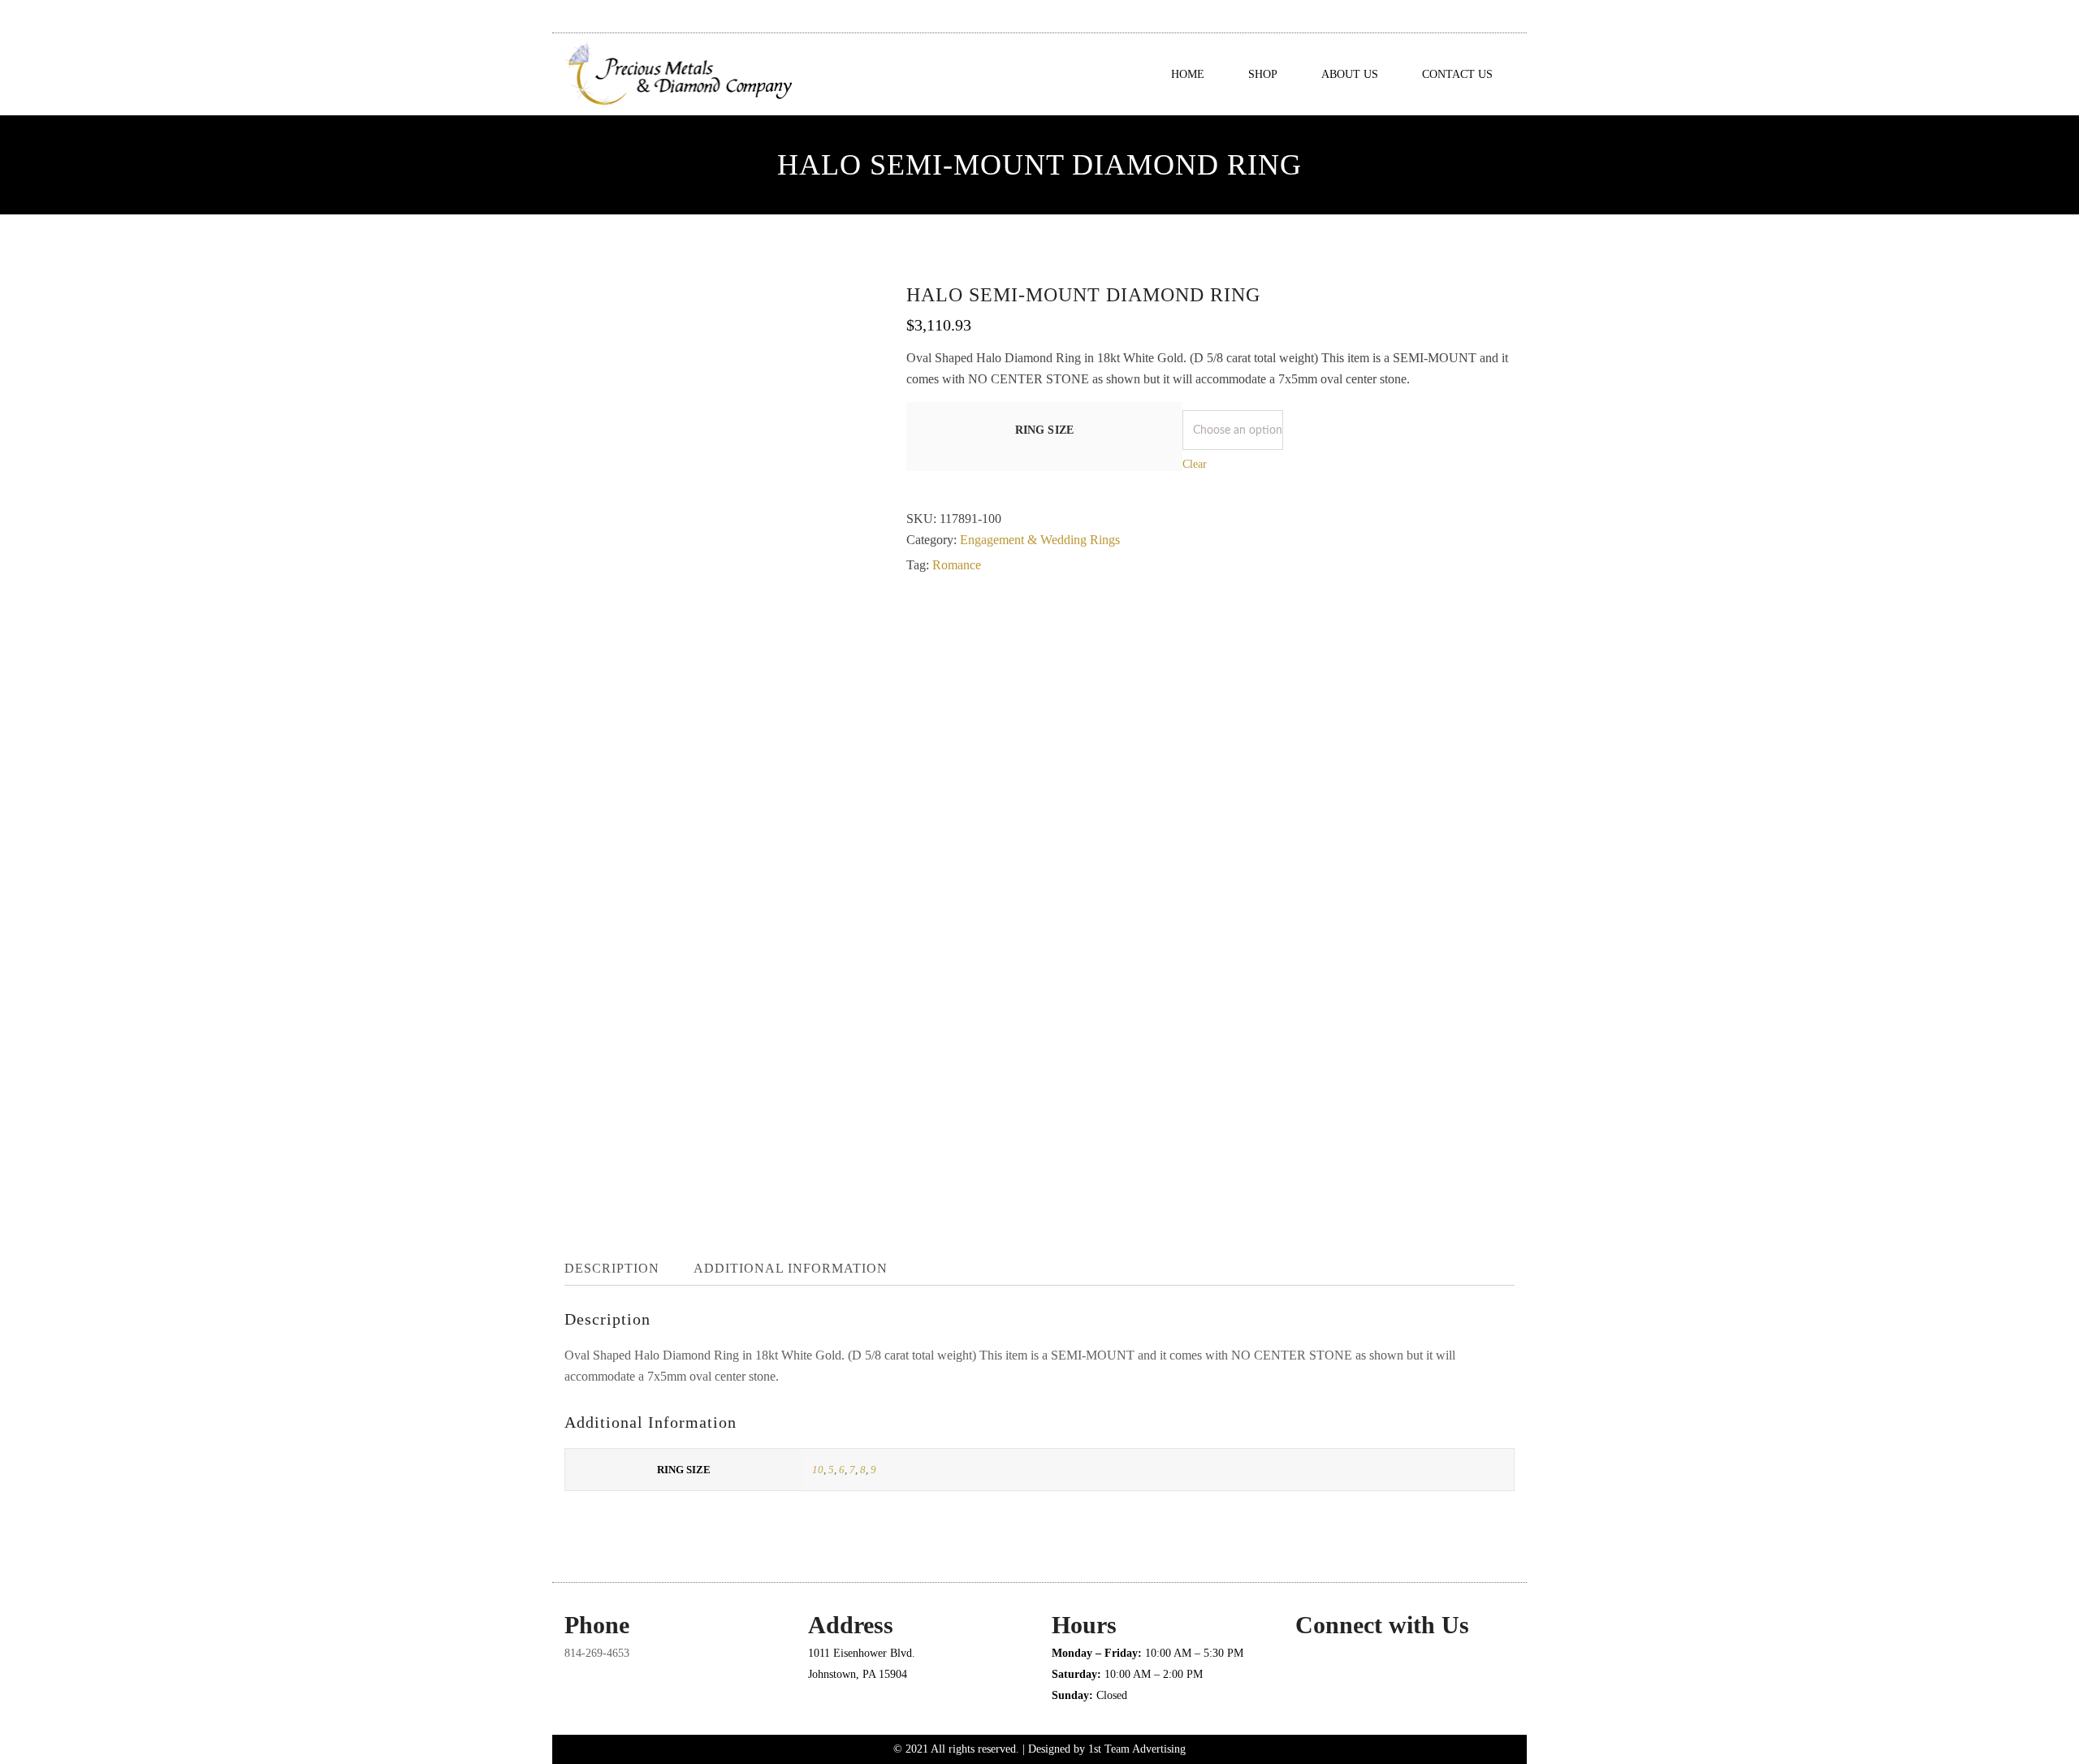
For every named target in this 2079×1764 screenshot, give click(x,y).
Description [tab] (612, 1268)
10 (818, 1470)
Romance (957, 565)
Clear (1195, 464)
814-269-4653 (597, 1653)
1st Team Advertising (1137, 1749)
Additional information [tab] (791, 1268)
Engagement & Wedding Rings (1040, 540)
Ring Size (1045, 430)
